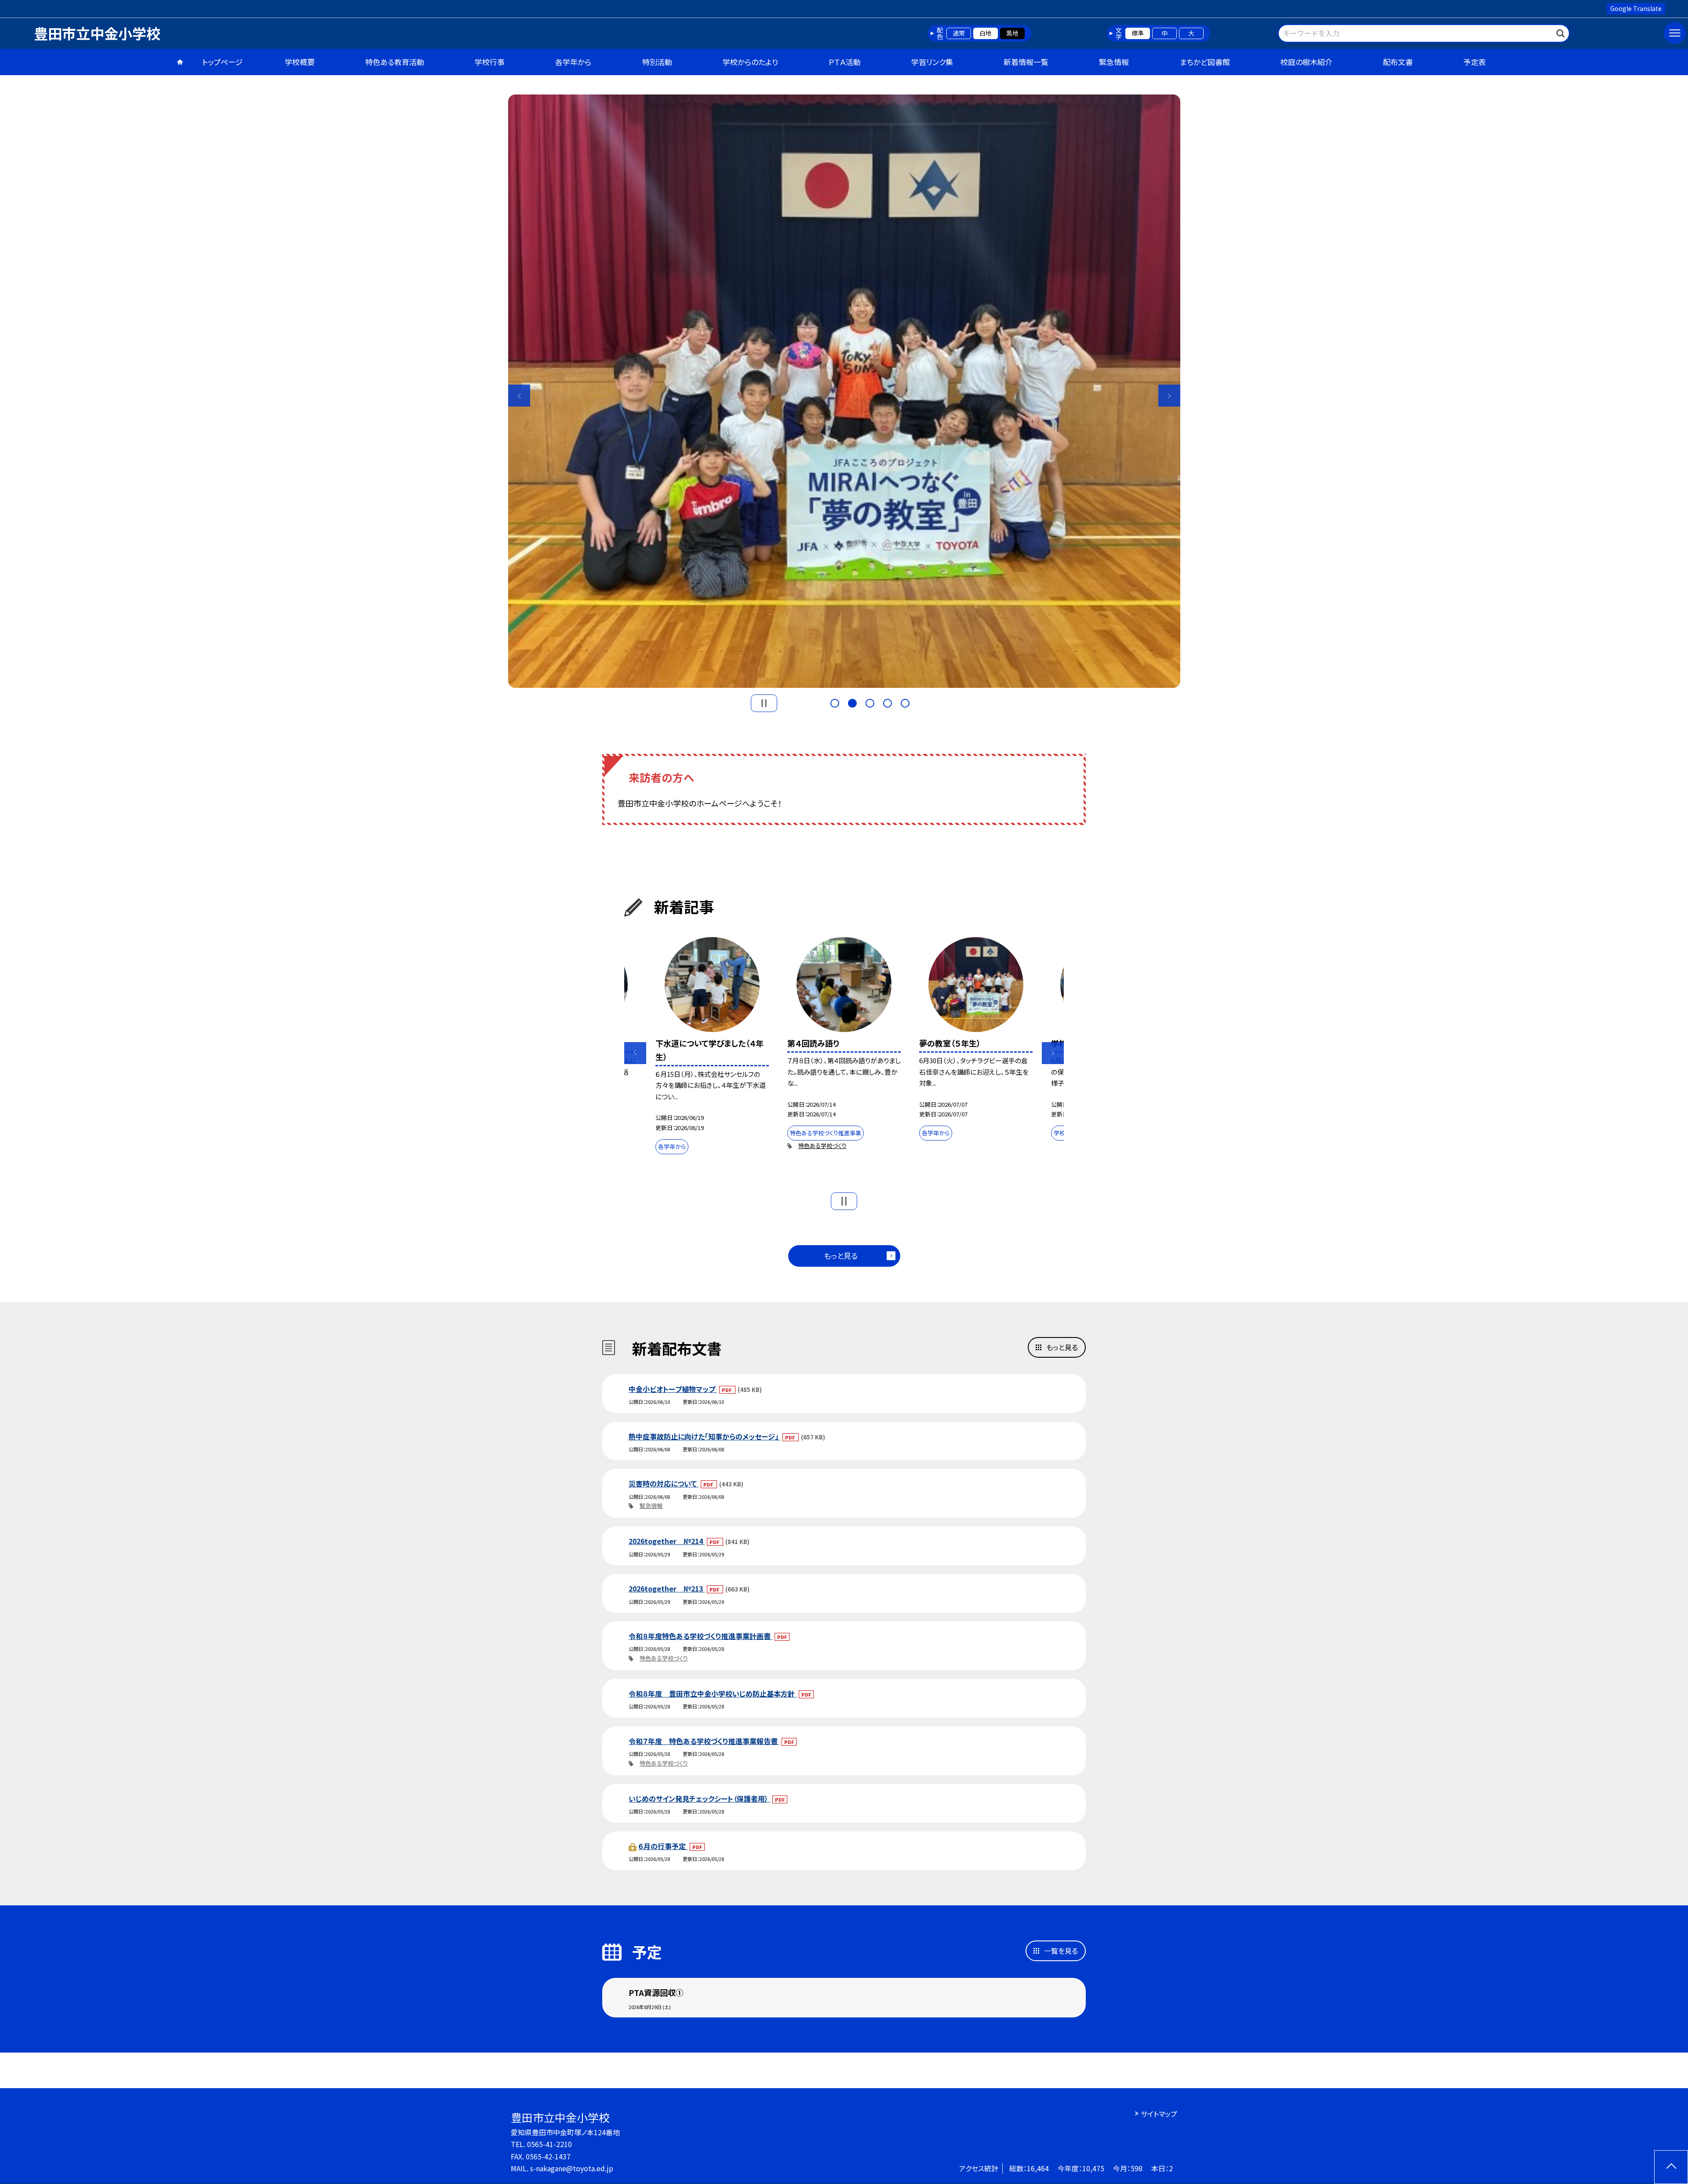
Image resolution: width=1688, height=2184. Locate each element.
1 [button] (835, 703)
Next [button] (1169, 396)
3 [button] (870, 703)
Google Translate (1636, 8)
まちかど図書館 (1205, 62)
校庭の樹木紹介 (1306, 62)
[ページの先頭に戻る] (1671, 2167)
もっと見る (841, 1256)
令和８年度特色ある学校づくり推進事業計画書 (700, 1636)
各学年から (573, 62)
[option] (844, 391)
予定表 (1475, 62)
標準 (1138, 33)
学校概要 (300, 62)
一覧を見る (1061, 1951)
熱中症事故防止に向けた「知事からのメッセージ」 (704, 1436)
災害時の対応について (664, 1483)
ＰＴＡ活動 (845, 62)
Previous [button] (519, 396)
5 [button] (905, 703)
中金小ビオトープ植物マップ (673, 1389)
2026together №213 (667, 1588)
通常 (959, 33)
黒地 (1012, 33)
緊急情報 (1114, 62)
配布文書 (1398, 62)
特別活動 (657, 62)
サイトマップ (1159, 2114)
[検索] (1562, 32)
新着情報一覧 (1026, 62)
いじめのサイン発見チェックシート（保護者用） (699, 1799)
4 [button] (888, 703)
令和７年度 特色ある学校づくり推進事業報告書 (704, 1741)
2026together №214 (667, 1541)
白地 (986, 33)
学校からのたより (750, 62)
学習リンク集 (932, 62)
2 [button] (852, 703)
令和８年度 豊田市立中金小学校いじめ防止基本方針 (713, 1693)
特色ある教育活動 (395, 62)
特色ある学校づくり (822, 1146)
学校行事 (490, 62)
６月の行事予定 (663, 1846)
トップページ (222, 62)
